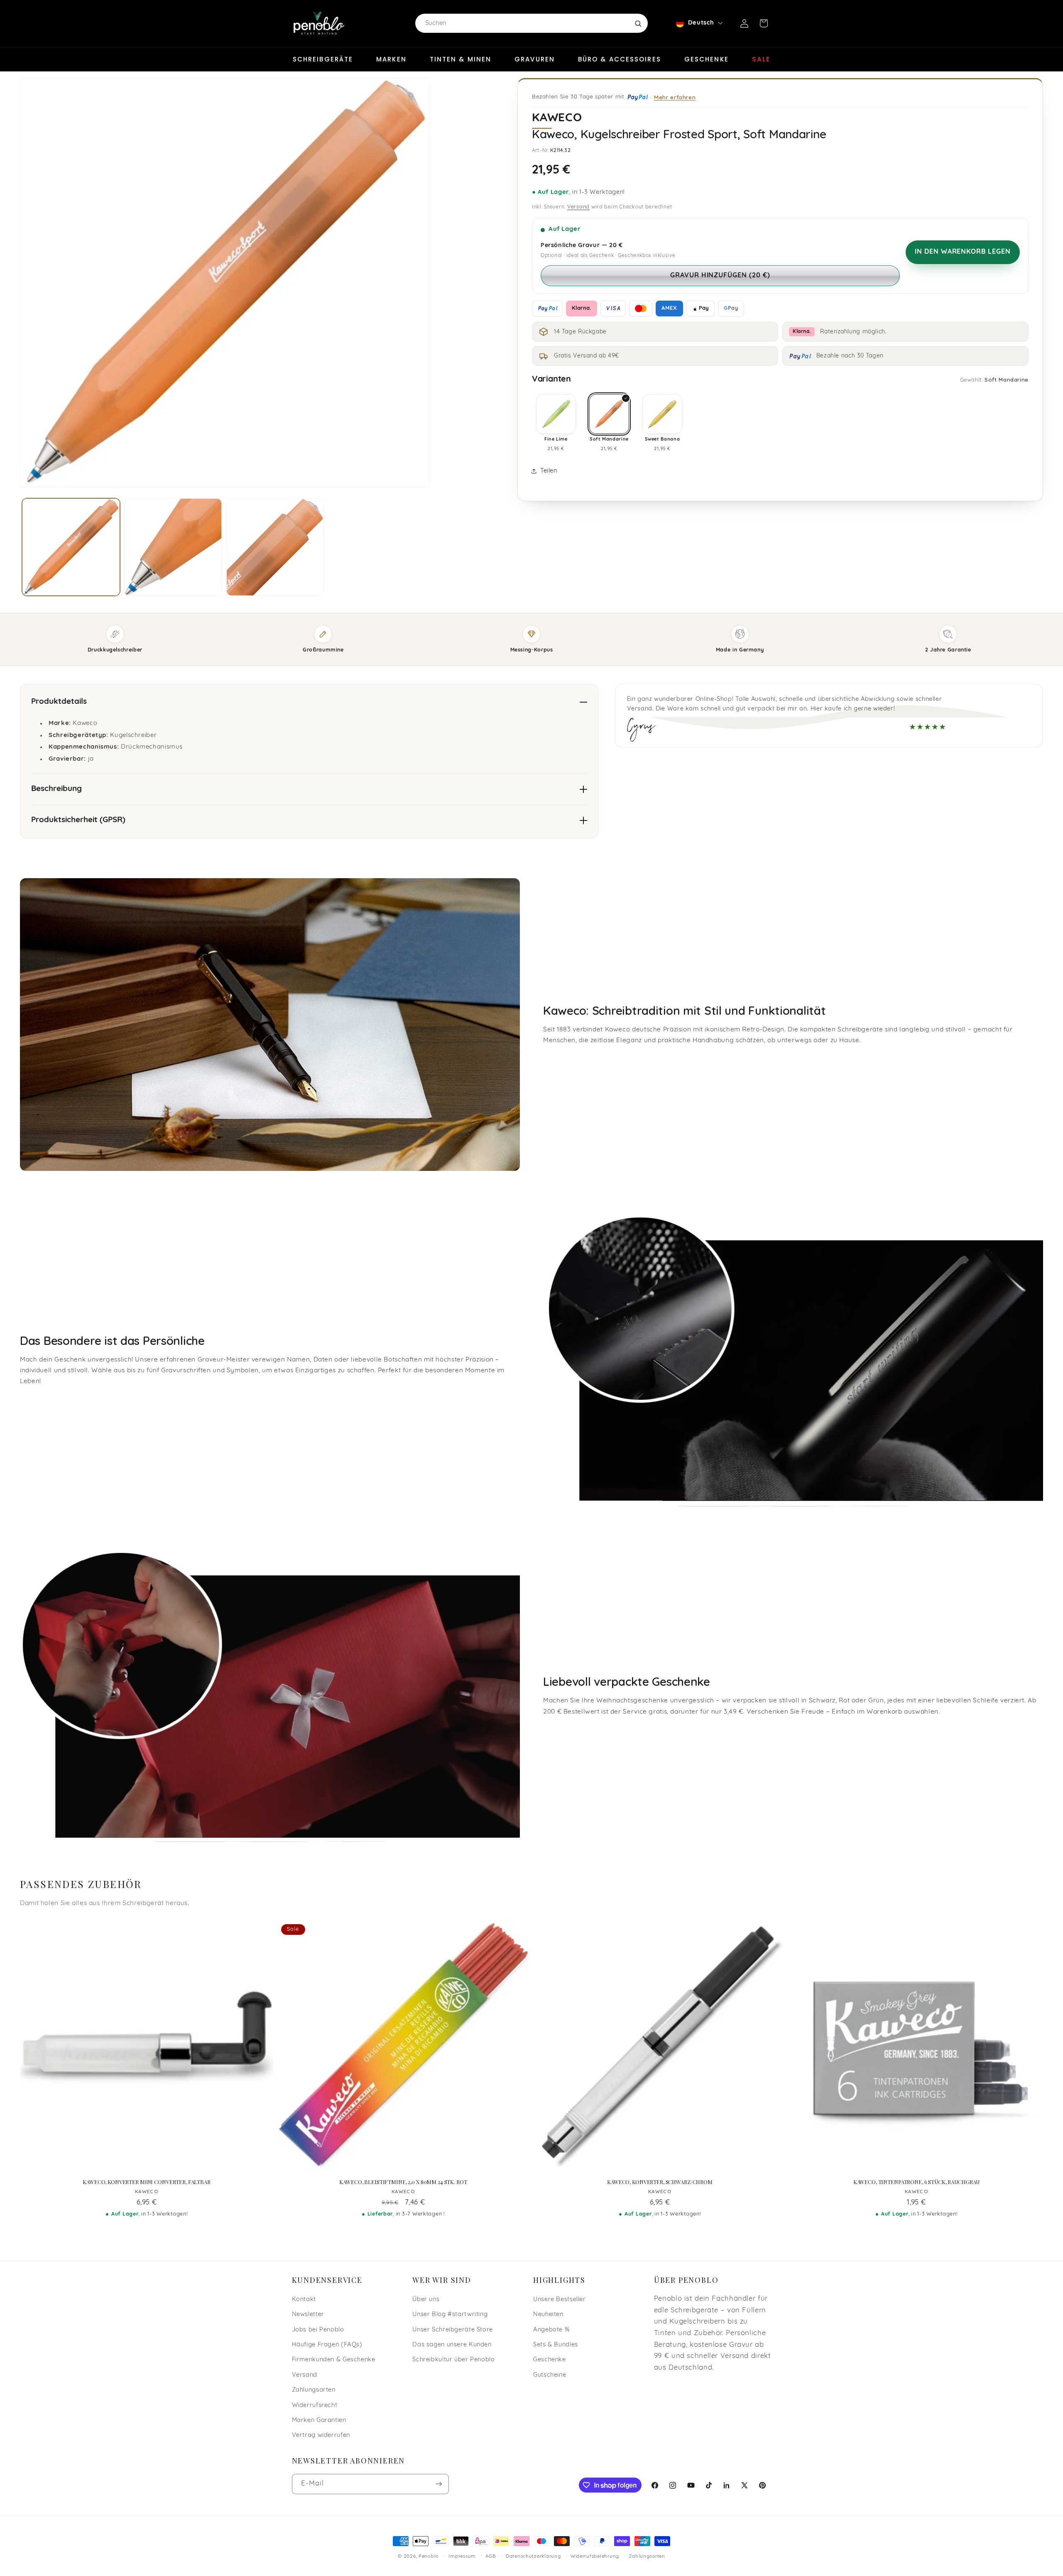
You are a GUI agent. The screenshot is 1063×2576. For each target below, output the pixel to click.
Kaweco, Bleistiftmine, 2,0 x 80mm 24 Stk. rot (403, 2182)
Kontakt (304, 2300)
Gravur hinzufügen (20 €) (720, 276)
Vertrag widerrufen (321, 2435)
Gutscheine (550, 2375)
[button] (764, 23)
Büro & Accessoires (620, 59)
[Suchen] (638, 23)
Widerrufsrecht (315, 2406)
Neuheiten (548, 2315)
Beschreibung (56, 789)
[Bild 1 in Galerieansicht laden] (71, 547)
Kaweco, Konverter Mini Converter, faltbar (147, 2182)
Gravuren (535, 59)
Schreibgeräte (323, 59)
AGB (491, 2556)
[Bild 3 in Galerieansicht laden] (275, 547)
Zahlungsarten (314, 2390)
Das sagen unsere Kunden (452, 2345)
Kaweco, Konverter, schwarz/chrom (660, 2182)
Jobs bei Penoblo (318, 2330)
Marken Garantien (319, 2421)
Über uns (426, 2300)
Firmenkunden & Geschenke (334, 2360)
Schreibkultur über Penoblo (453, 2360)
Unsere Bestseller (560, 2300)
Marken (391, 59)
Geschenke (707, 59)
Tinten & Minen (460, 59)
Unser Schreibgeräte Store (453, 2330)
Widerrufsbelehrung (595, 2556)
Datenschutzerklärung (533, 2556)
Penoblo (429, 2556)
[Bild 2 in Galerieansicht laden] (173, 547)
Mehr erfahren (675, 97)
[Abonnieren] (438, 2484)
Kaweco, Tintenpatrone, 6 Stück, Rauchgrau (917, 2182)
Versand (578, 207)
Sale (761, 59)
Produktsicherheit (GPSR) (78, 820)
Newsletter (308, 2315)
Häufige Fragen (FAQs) (327, 2345)
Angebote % (551, 2330)
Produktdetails (59, 702)
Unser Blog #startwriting (450, 2315)
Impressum (462, 2556)
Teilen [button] (549, 471)
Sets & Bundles (556, 2345)
